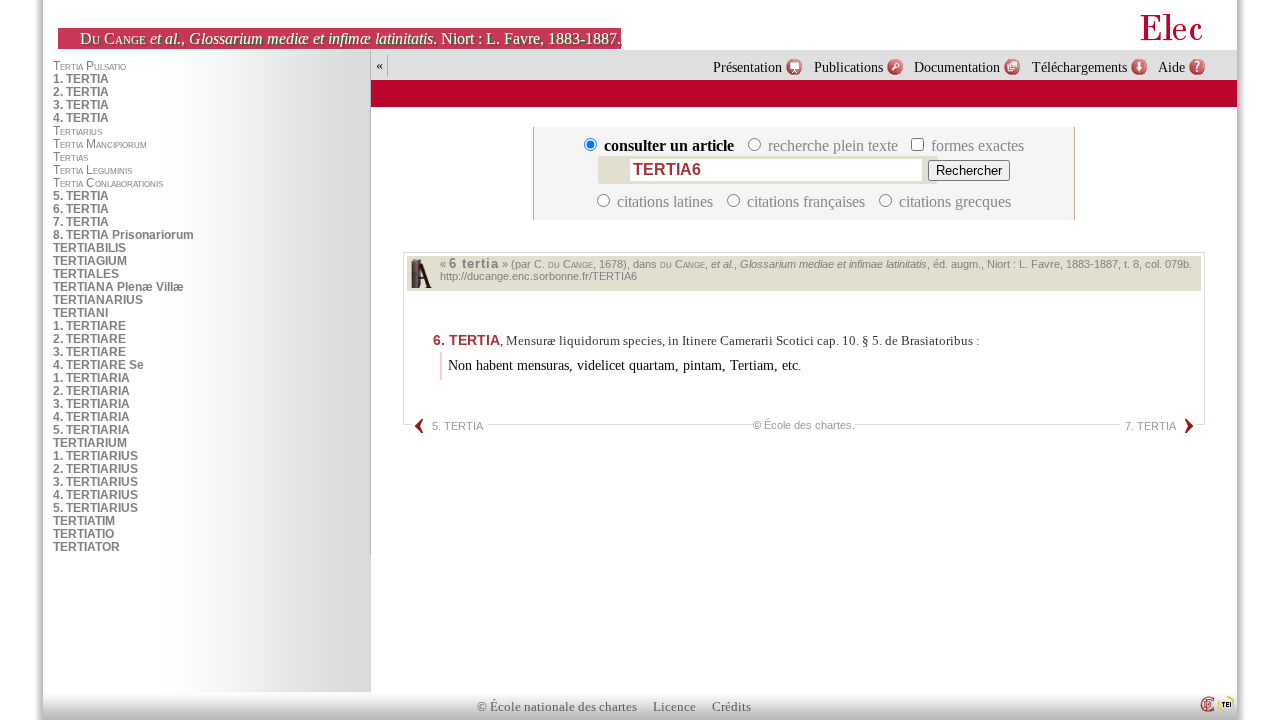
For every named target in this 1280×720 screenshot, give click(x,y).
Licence (674, 707)
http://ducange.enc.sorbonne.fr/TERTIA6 (538, 276)
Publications (848, 67)
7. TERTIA (1150, 426)
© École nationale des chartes (557, 707)
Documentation (957, 67)
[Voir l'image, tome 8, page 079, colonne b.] (421, 273)
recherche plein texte (833, 145)
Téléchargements (1079, 67)
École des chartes (808, 425)
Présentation (747, 67)
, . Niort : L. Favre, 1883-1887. (350, 38)
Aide (1171, 67)
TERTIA (466, 340)
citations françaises (806, 201)
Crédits (731, 707)
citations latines (665, 201)
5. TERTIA (457, 426)
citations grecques (953, 201)
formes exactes (975, 145)
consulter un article (669, 145)
